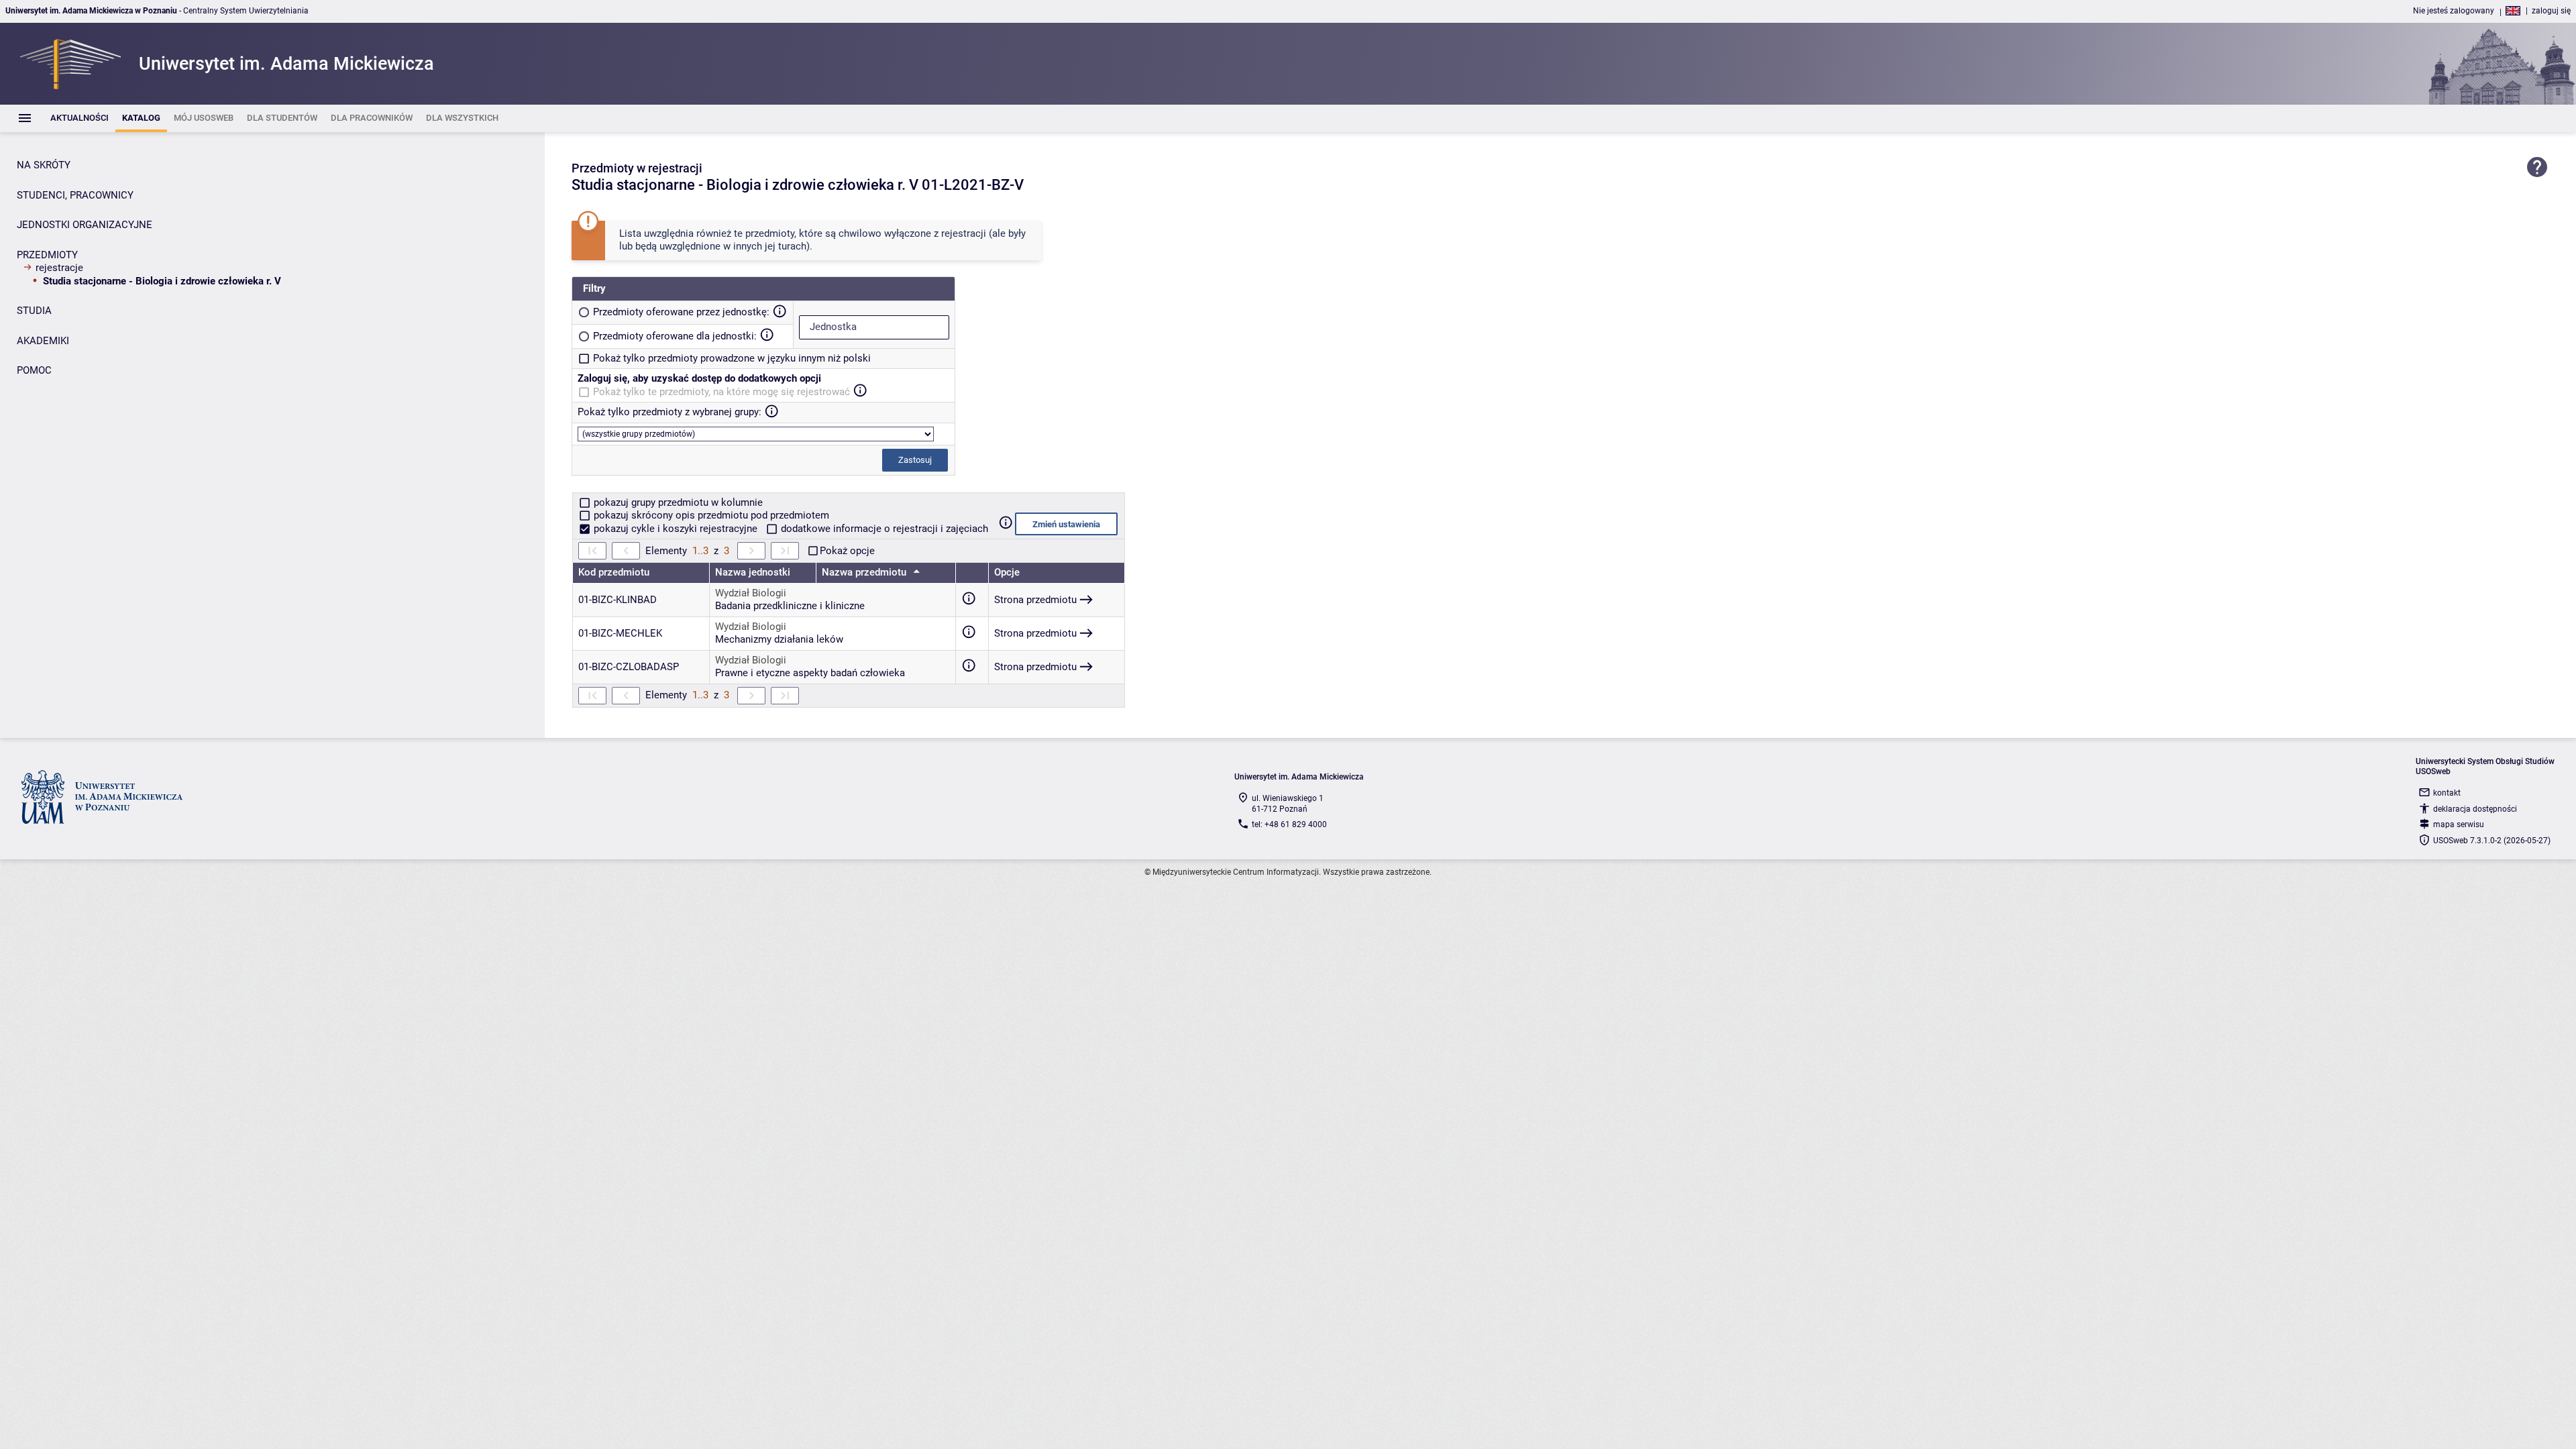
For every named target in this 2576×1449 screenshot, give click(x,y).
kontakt (2447, 793)
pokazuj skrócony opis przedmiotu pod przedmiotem (710, 515)
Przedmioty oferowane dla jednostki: (675, 336)
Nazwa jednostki (753, 572)
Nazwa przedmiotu (865, 572)
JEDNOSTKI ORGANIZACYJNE (85, 225)
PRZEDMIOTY (47, 255)
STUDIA (34, 311)
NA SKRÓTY (44, 165)
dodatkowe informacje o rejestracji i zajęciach (883, 529)
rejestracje (59, 268)
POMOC (34, 370)
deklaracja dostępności (2475, 809)
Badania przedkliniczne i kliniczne (790, 606)
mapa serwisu (2459, 824)
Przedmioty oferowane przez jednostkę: (681, 312)
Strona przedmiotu (1035, 600)
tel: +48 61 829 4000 (1289, 824)
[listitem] (79, 118)
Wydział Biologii (751, 593)
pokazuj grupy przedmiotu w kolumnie (677, 502)
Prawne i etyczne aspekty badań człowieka (810, 673)
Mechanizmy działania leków (779, 639)
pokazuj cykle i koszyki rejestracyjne (676, 529)
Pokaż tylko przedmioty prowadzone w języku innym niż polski (732, 358)
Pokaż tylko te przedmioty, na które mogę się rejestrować (721, 392)
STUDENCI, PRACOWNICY (75, 195)
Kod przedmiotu (614, 572)
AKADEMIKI (43, 341)
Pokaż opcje (847, 551)
